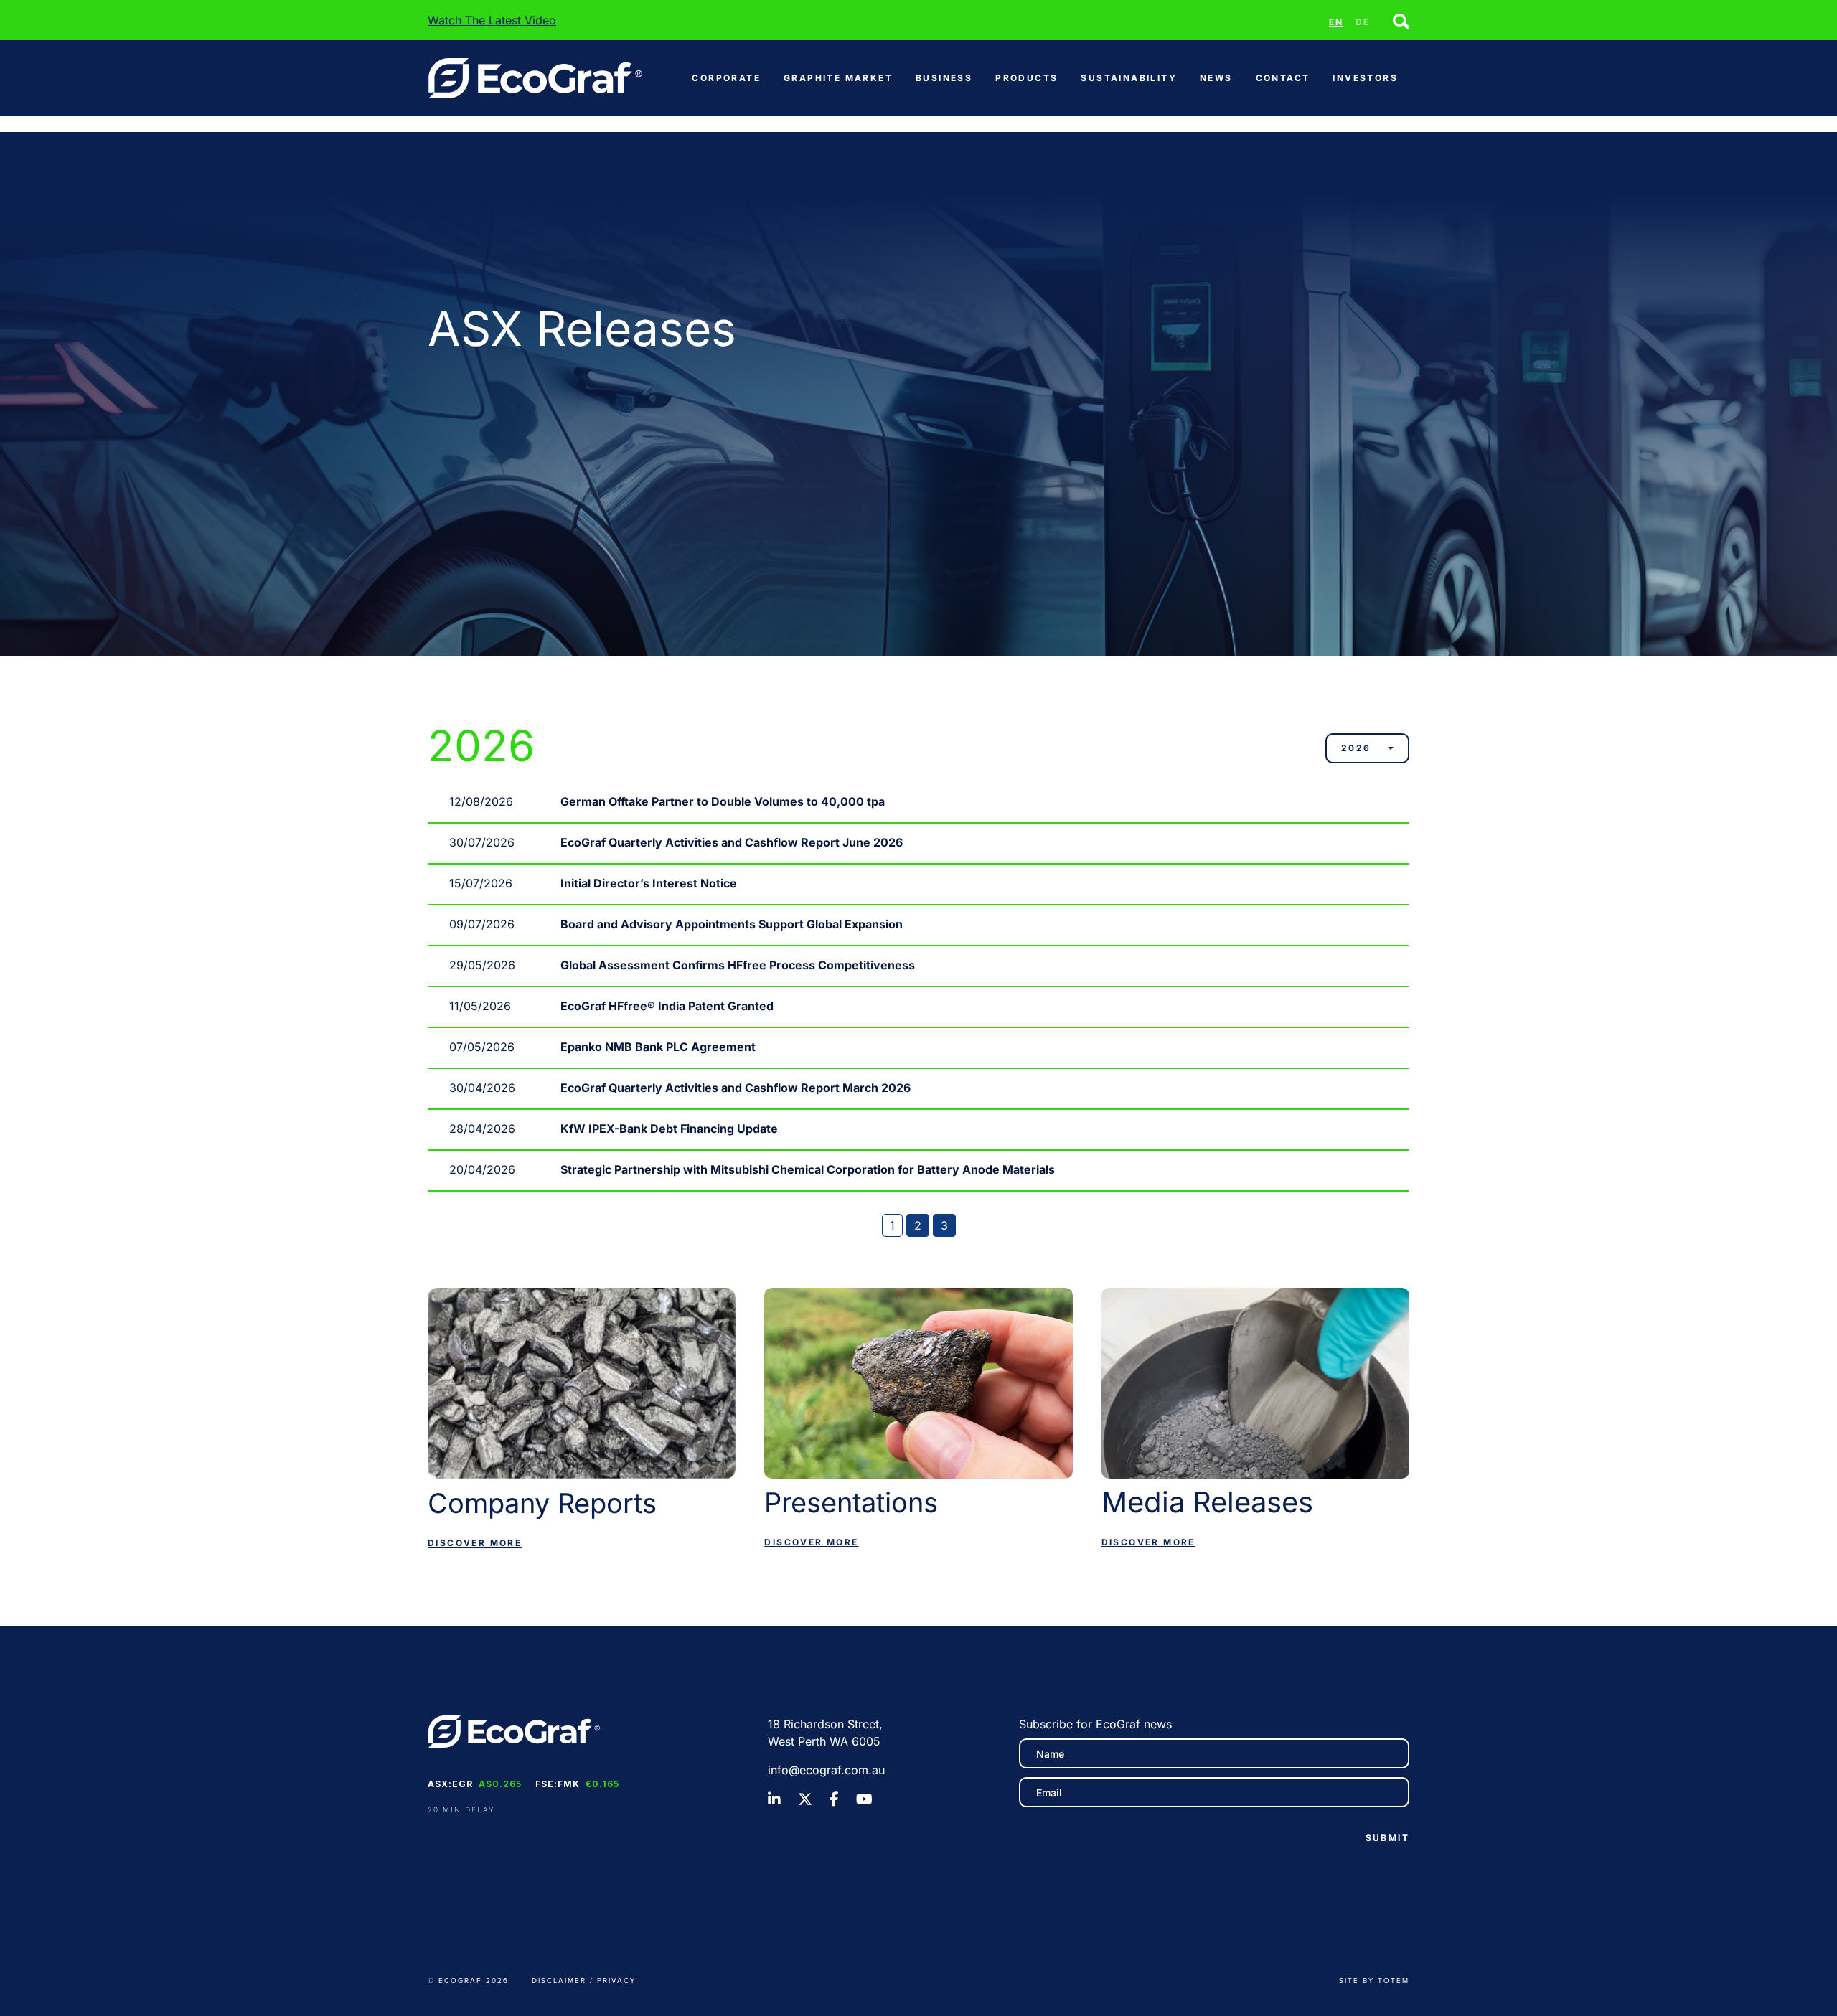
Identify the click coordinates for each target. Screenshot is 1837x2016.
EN (1336, 22)
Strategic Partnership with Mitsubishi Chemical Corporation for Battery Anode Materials (808, 1169)
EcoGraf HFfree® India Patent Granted (667, 1006)
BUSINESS (944, 78)
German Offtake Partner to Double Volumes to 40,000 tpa (723, 801)
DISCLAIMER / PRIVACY (584, 1980)
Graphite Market (838, 78)
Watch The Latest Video (492, 20)
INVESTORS (1365, 78)
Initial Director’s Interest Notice (649, 883)
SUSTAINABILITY (1129, 78)
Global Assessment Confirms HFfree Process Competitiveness (738, 965)
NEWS (1216, 78)
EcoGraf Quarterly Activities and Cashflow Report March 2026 (736, 1088)
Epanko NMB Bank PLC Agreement (658, 1047)
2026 (1356, 748)
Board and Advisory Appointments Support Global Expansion (732, 924)
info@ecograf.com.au (826, 1770)
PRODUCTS (1026, 78)
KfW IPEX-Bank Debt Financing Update (669, 1129)
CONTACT (1283, 78)
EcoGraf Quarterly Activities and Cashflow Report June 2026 (732, 842)
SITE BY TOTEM (1374, 1980)
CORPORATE (726, 78)
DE (1363, 22)
